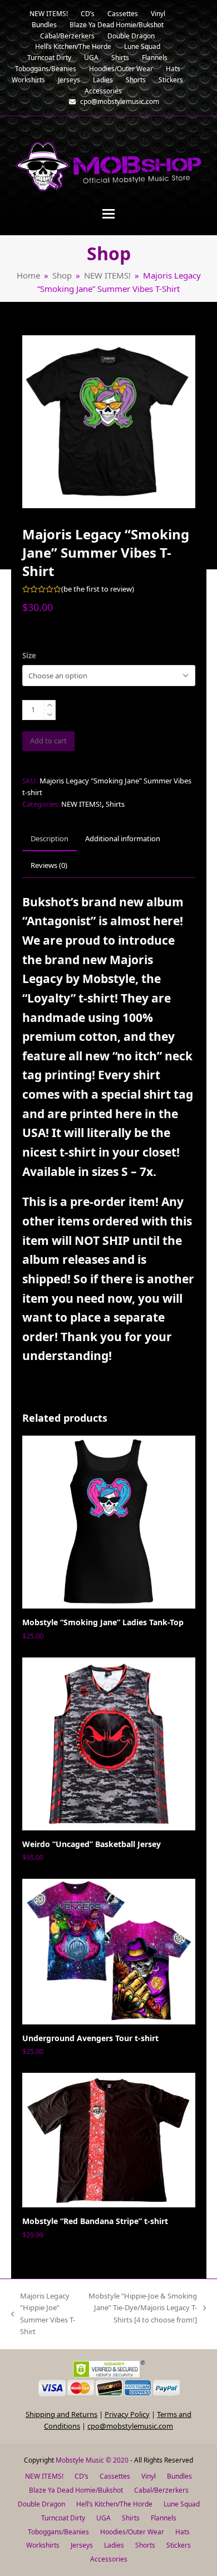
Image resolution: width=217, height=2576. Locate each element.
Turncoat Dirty (63, 2518)
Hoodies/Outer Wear (132, 2532)
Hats (183, 2532)
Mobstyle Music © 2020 (92, 2460)
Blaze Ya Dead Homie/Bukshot (76, 2490)
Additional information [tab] (123, 838)
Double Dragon (41, 2504)
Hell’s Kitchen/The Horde (114, 2504)
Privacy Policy (127, 2414)
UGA (103, 2518)
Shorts (145, 2545)
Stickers (179, 2545)
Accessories (109, 2559)
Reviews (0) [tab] (49, 865)
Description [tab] (50, 838)
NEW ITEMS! (82, 804)
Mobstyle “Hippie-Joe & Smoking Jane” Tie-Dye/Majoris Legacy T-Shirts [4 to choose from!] (143, 2308)
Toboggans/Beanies (58, 2532)
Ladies (114, 2545)
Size (29, 656)
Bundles (179, 2476)
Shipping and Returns (61, 2414)
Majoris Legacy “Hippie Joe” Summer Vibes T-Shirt (43, 2314)
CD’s (82, 2476)
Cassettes (115, 2476)
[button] (108, 214)
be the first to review (98, 589)
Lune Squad (182, 2504)
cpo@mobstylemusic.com (130, 2426)
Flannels (164, 2518)
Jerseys (82, 2545)
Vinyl (149, 2476)
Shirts (115, 804)
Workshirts (43, 2545)
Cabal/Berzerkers (161, 2490)
